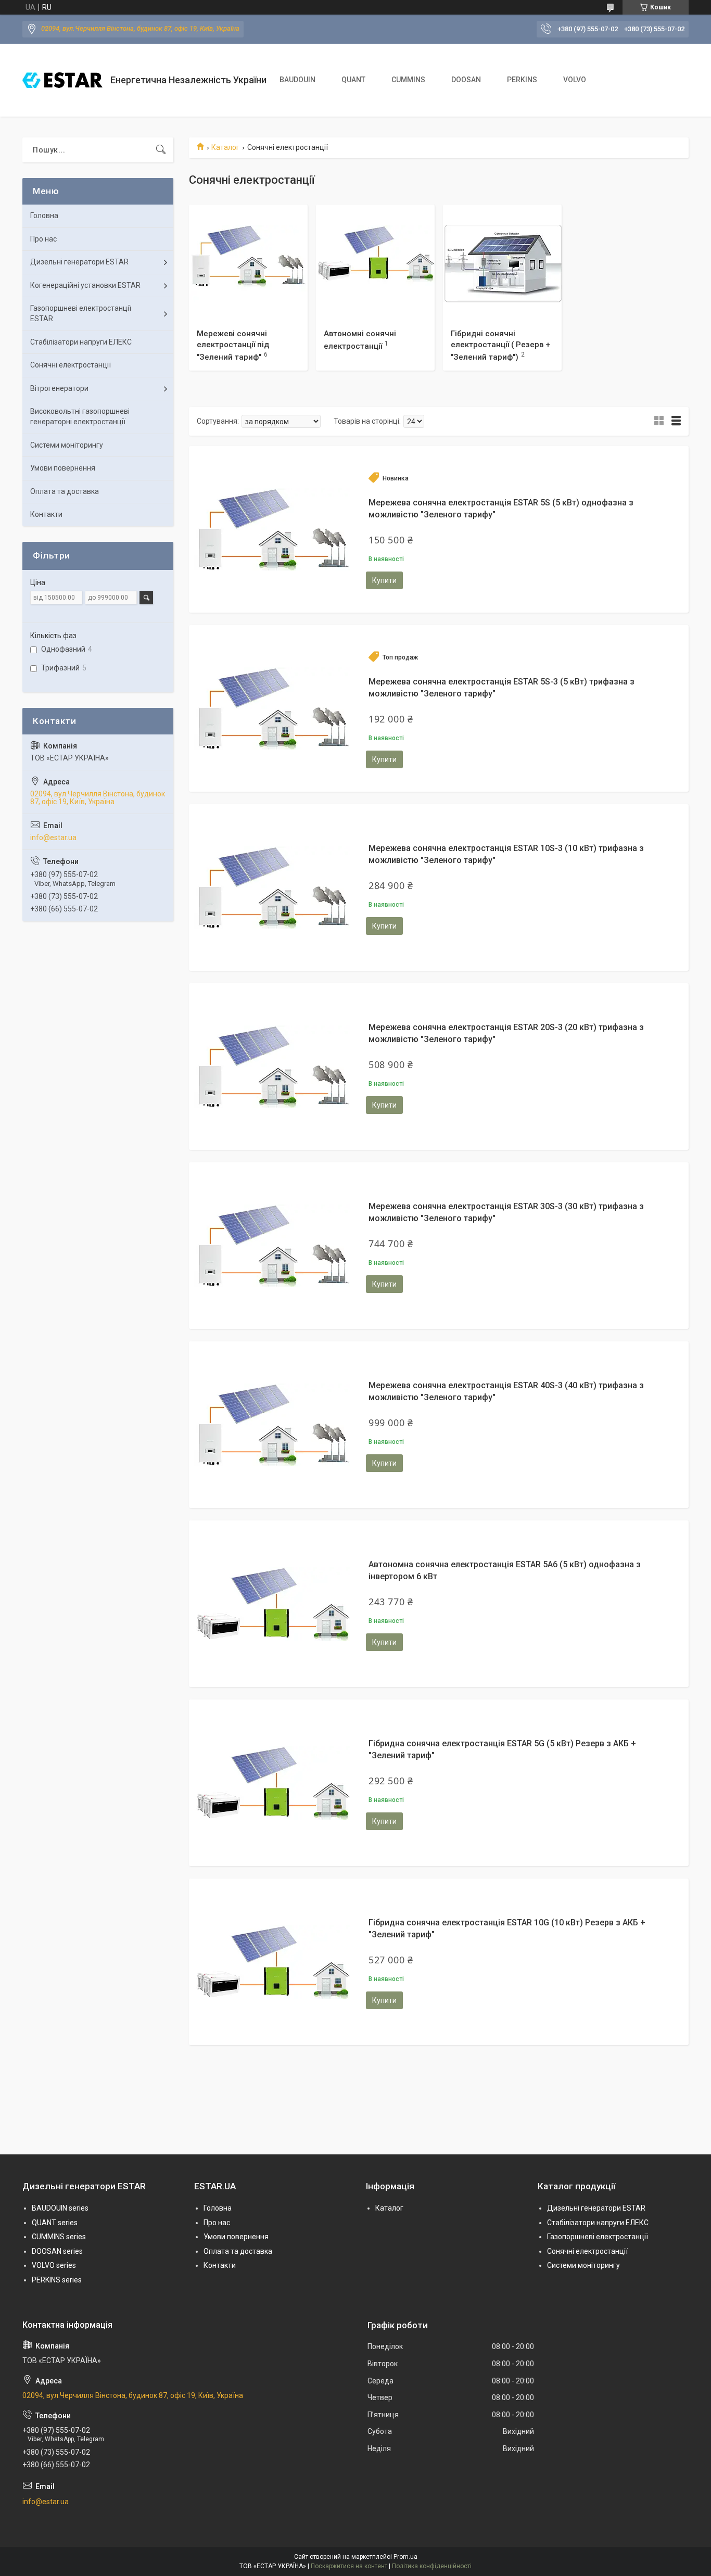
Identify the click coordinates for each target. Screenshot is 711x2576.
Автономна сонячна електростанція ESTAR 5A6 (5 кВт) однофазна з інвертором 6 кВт (505, 1570)
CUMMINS (408, 80)
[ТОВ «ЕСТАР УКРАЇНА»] (62, 80)
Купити (384, 580)
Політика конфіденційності (432, 2566)
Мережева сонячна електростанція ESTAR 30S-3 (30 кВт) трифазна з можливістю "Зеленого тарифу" (506, 1212)
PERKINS (522, 80)
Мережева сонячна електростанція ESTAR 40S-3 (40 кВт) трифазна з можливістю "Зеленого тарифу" (506, 1391)
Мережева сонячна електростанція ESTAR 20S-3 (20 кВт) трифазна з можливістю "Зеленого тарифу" (506, 1033)
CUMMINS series (59, 2237)
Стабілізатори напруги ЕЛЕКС (81, 342)
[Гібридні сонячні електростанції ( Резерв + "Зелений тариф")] (502, 264)
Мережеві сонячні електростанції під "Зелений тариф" (233, 345)
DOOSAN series (57, 2251)
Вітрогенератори (59, 388)
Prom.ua (405, 2557)
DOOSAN (466, 80)
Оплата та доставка (65, 491)
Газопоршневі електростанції (598, 2237)
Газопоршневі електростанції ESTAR (81, 313)
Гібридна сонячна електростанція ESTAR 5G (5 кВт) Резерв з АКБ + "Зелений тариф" (502, 1749)
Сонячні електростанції (71, 365)
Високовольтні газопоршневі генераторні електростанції (80, 416)
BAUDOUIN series (60, 2208)
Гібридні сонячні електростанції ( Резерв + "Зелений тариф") (500, 345)
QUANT (353, 80)
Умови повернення (63, 468)
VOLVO (575, 80)
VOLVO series (54, 2265)
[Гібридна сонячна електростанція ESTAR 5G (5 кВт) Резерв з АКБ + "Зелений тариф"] (272, 1783)
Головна (44, 215)
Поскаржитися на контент (349, 2566)
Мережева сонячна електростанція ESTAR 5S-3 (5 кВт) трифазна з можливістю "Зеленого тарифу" (501, 687)
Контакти (46, 514)
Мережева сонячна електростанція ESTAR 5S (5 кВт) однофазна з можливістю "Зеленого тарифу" (501, 508)
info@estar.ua (53, 837)
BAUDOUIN (297, 80)
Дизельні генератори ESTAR (79, 262)
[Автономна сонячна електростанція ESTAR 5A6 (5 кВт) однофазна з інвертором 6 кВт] (272, 1604)
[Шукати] (161, 150)
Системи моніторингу (67, 445)
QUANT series (55, 2223)
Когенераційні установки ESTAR (85, 285)
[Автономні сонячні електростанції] (375, 264)
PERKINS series (57, 2280)
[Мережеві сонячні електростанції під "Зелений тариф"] (248, 264)
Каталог (225, 147)
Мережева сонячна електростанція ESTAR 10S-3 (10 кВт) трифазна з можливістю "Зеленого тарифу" (506, 854)
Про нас (43, 239)
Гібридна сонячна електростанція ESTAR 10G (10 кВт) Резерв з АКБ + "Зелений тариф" (507, 1928)
